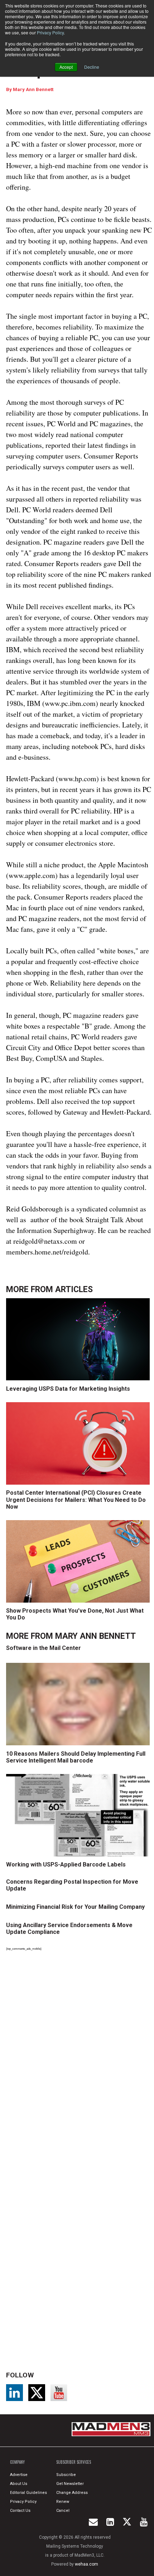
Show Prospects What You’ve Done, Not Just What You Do (75, 1614)
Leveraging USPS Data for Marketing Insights (68, 1389)
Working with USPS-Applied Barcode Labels (66, 1865)
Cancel (63, 2511)
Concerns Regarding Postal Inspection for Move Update (72, 1885)
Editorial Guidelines (28, 2493)
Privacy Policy (50, 32)
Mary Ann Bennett (33, 89)
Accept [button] (66, 67)
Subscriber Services (74, 2462)
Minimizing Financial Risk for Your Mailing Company (75, 1907)
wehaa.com (86, 2564)
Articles (74, 1289)
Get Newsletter (70, 2484)
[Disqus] (79, 2055)
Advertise (19, 2475)
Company (17, 2462)
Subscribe (66, 2475)
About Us (19, 2484)
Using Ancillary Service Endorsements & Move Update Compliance (69, 1929)
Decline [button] (92, 67)
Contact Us (20, 2511)
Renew (63, 2502)
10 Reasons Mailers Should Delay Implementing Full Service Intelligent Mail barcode (76, 1757)
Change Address (72, 2493)
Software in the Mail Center (44, 1648)
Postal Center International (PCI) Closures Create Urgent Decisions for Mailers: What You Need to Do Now (76, 1500)
